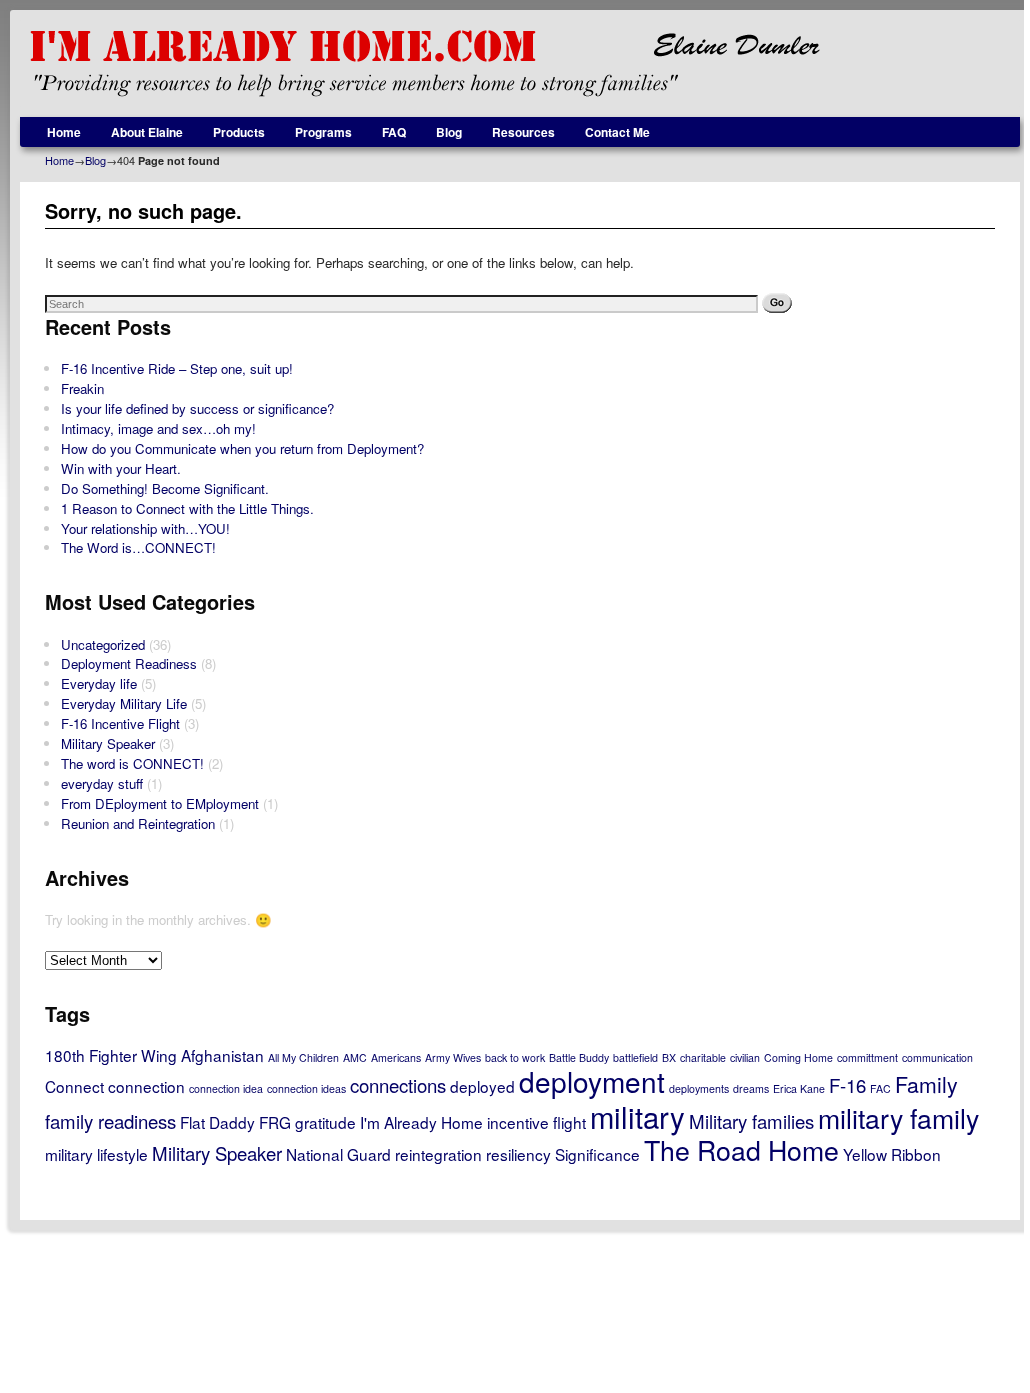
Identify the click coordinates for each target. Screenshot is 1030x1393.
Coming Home (798, 1057)
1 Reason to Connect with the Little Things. (187, 508)
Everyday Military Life (124, 703)
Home (64, 132)
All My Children (303, 1057)
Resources (523, 132)
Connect (74, 1086)
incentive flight (536, 1122)
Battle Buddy (579, 1057)
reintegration (438, 1154)
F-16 (847, 1085)
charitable (703, 1057)
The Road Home (741, 1149)
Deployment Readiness (129, 663)
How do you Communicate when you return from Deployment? (242, 448)
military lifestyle (96, 1154)
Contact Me (617, 132)
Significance (597, 1154)
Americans (396, 1057)
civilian (745, 1057)
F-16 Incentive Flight (120, 723)
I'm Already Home (421, 1122)
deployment (592, 1081)
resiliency (518, 1154)
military (637, 1116)
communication (937, 1057)
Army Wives (453, 1057)
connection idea (226, 1088)
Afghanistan (222, 1055)
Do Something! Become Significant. (165, 488)
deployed (482, 1086)
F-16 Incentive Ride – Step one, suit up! (177, 368)
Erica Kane (799, 1088)
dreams (751, 1088)
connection (146, 1086)
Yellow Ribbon (892, 1154)
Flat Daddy (217, 1122)
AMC (355, 1057)
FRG (275, 1122)
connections (398, 1085)
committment (867, 1057)
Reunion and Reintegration (138, 823)
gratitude (325, 1122)
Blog (449, 132)
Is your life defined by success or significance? (197, 408)
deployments (699, 1088)
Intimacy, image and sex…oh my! (158, 428)
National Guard (338, 1154)
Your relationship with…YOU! (145, 528)
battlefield (635, 1057)
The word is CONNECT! (132, 763)
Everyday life (99, 683)
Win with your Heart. (121, 468)
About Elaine (147, 132)
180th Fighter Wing (111, 1055)
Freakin (82, 388)
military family (898, 1117)
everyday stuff (102, 783)
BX (669, 1057)
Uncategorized (103, 644)
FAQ (394, 132)
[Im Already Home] (520, 63)
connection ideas (306, 1088)
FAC (880, 1088)
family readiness (110, 1121)
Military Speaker (108, 743)
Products (239, 132)
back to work (515, 1057)
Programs (323, 132)
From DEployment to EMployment (160, 803)
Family (926, 1084)
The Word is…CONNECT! (138, 547)
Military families (751, 1121)
